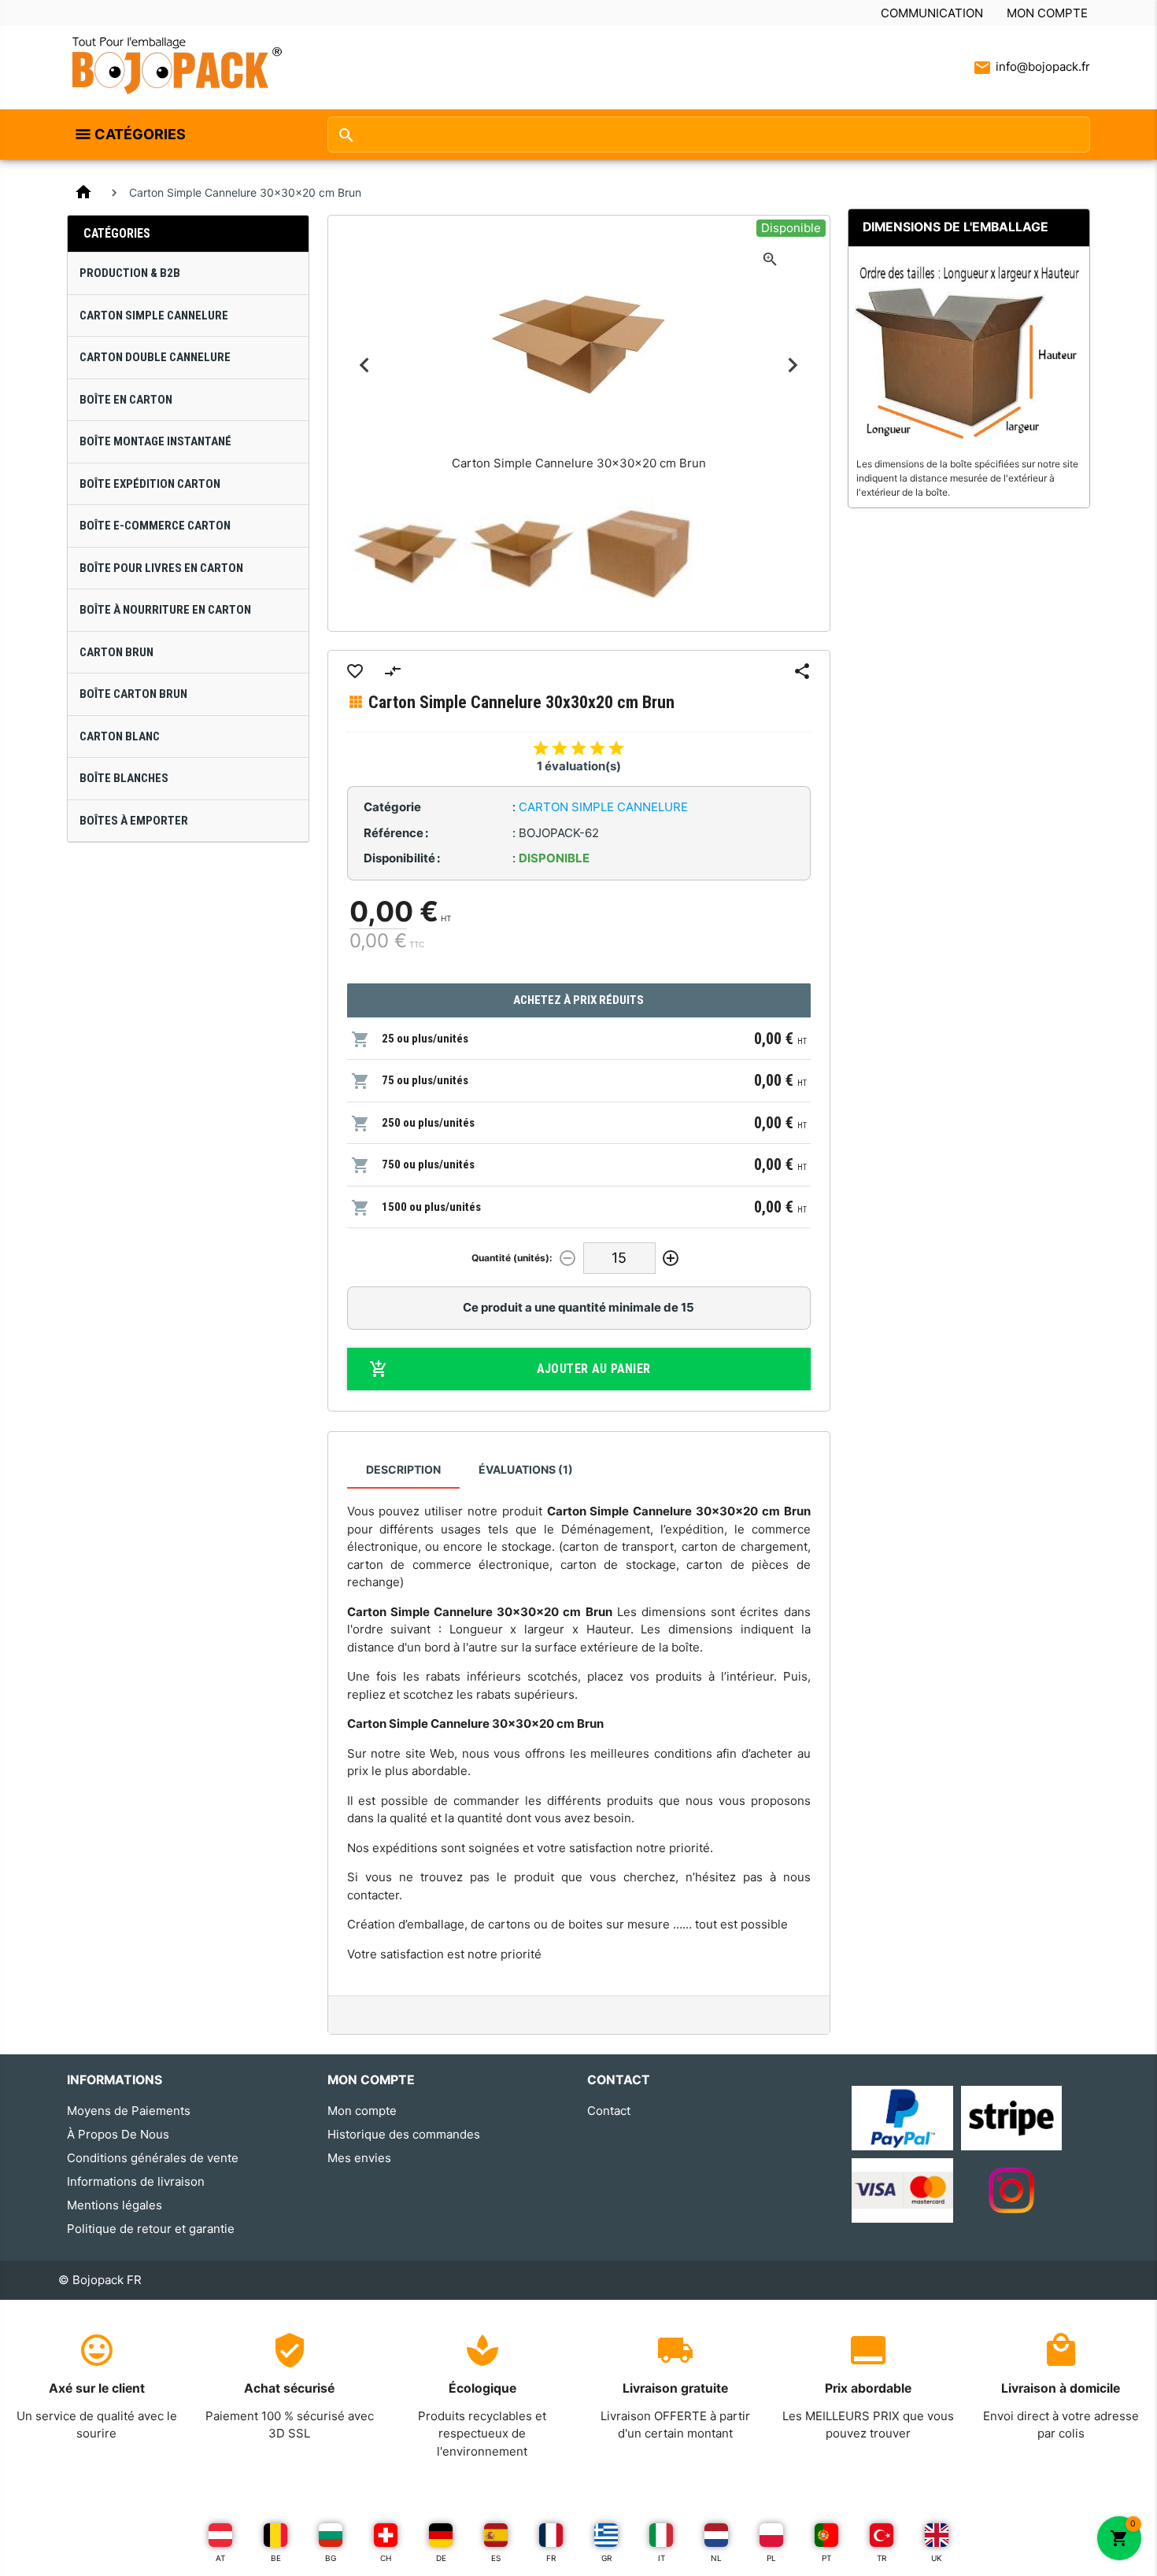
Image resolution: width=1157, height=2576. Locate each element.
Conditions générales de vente (153, 2158)
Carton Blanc (120, 736)
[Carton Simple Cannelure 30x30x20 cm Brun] (405, 554)
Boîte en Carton (126, 400)
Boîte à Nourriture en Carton (165, 610)
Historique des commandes (404, 2134)
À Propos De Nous (118, 2134)
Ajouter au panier (594, 1369)
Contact (609, 2111)
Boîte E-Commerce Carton (155, 526)
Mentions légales (115, 2205)
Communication (932, 13)
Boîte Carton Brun (133, 694)
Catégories (140, 134)
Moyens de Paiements (129, 2111)
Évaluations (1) (526, 1469)
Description (403, 1469)
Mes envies (359, 2158)
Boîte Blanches (124, 778)
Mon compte (1047, 13)
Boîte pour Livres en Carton (161, 568)
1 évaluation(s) (579, 766)
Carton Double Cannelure (155, 357)
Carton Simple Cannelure (154, 316)
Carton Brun (116, 652)
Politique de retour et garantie (151, 2229)
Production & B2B (130, 273)
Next (793, 365)
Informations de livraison (136, 2181)
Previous (365, 365)
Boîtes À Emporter (134, 821)
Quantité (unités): (512, 1258)
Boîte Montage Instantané (155, 441)
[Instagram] (1012, 2189)
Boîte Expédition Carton (150, 484)
